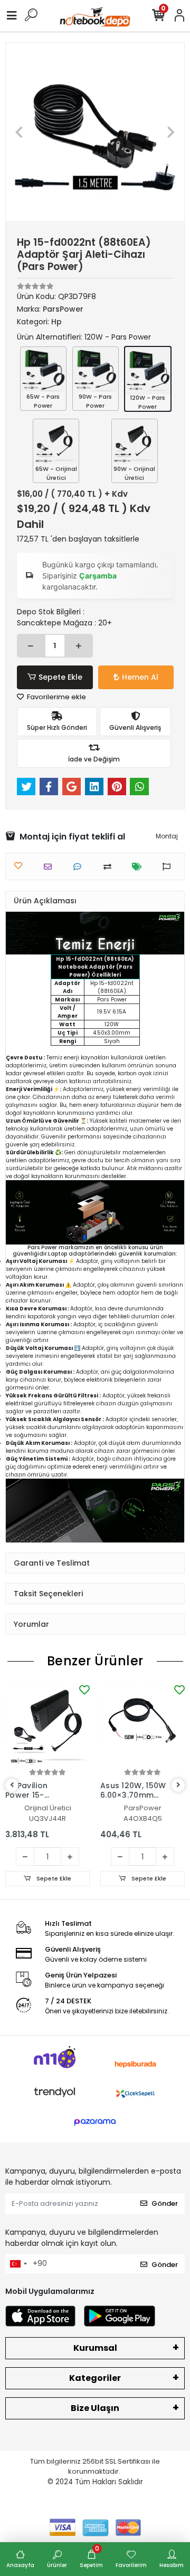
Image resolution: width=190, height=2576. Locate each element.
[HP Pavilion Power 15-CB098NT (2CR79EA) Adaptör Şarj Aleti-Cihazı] (47, 1724)
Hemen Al (140, 677)
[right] (178, 1785)
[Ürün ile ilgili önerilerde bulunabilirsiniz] (169, 867)
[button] (19, 132)
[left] (12, 1785)
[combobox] (18, 2264)
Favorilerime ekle (56, 697)
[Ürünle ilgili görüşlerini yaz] (80, 867)
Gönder (165, 2203)
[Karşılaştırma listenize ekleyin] (110, 867)
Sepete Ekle (60, 677)
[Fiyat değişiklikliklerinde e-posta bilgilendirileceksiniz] (140, 867)
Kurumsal (95, 2348)
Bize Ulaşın (95, 2408)
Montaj (167, 836)
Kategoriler (95, 2378)
